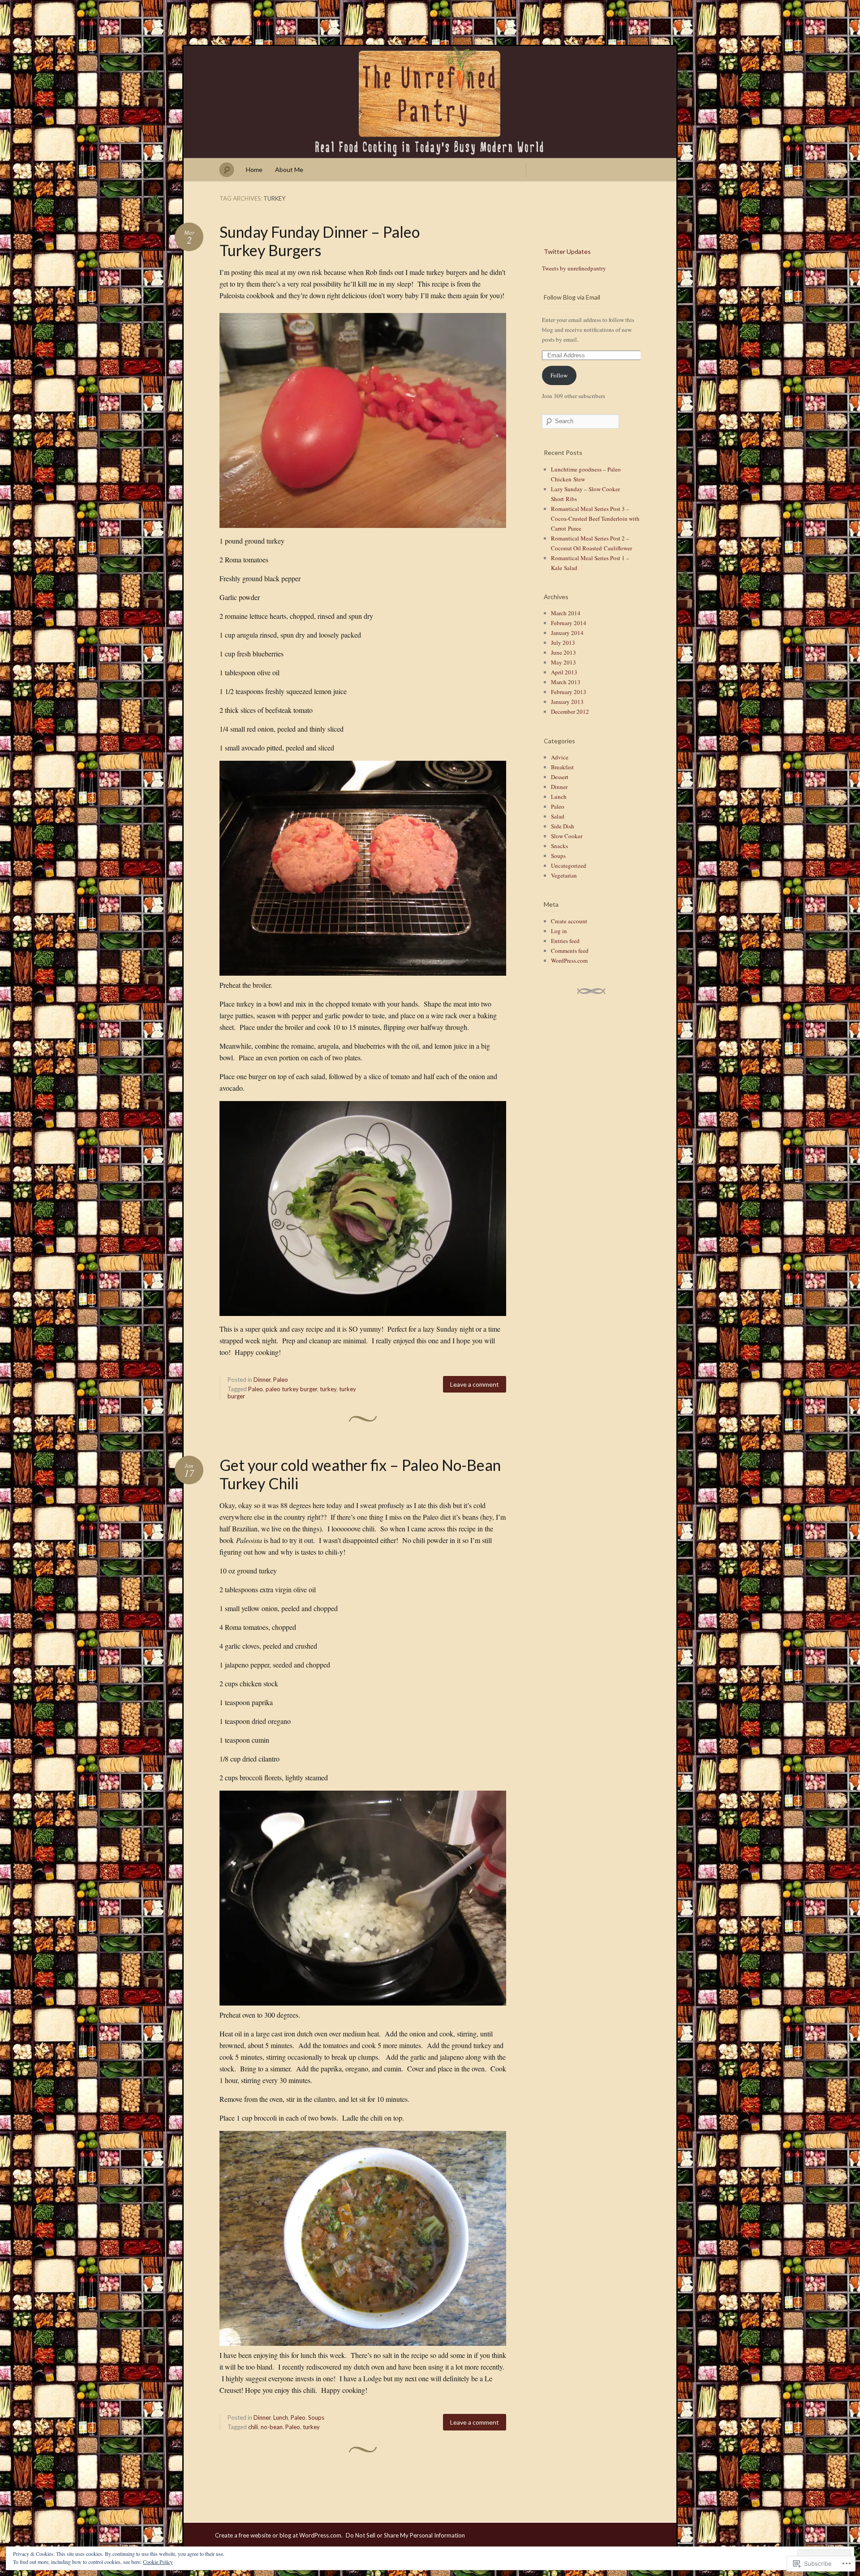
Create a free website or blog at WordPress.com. (279, 2535)
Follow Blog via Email (572, 297)
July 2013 (563, 643)
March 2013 (566, 682)
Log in (559, 931)
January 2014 (567, 633)
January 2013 (567, 702)
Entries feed (565, 941)
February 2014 (569, 623)
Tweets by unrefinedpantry (574, 268)
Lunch (281, 2417)
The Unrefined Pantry (430, 102)
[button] (363, 420)
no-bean (272, 2427)
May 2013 (563, 662)
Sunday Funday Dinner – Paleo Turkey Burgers (320, 241)
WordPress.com (569, 960)
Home (254, 169)
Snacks (559, 846)
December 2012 (570, 712)
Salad (558, 816)
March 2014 (566, 613)
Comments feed (570, 951)
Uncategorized (569, 866)
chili (253, 2427)
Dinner (262, 1380)
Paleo (281, 1380)
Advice (560, 757)
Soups (316, 2417)
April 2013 (564, 672)
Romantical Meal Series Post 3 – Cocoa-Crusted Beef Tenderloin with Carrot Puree (595, 519)
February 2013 (569, 692)
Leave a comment (475, 1384)
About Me (289, 169)
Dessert (560, 777)
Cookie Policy (158, 2562)
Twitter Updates (567, 251)
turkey (328, 1389)
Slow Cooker (567, 836)
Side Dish (563, 826)
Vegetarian (564, 875)
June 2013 (563, 652)
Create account (569, 921)
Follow (559, 375)
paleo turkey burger (291, 1389)
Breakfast (562, 767)
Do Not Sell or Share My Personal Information (405, 2535)
